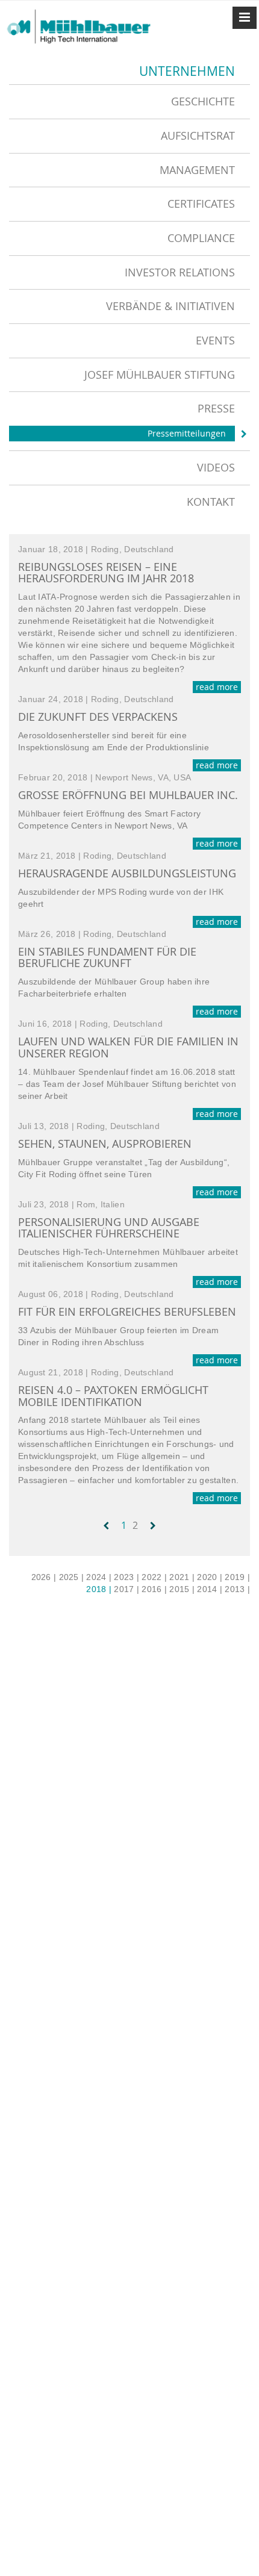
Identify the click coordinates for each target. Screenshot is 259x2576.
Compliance (201, 238)
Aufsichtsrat (198, 135)
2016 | (154, 1589)
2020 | (210, 1577)
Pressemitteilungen (187, 433)
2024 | (99, 1577)
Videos (216, 467)
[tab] (129, 101)
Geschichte (203, 101)
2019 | (237, 1577)
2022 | (154, 1577)
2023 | (126, 1577)
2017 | (126, 1589)
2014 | (210, 1589)
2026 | (44, 1577)
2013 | (237, 1589)
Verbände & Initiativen (170, 306)
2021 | (182, 1577)
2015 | (182, 1589)
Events (215, 340)
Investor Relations (180, 272)
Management (197, 170)
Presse (216, 408)
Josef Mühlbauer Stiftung (160, 375)
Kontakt (211, 502)
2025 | (72, 1577)
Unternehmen (187, 71)
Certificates (201, 204)
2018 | (99, 1589)
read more (217, 687)
